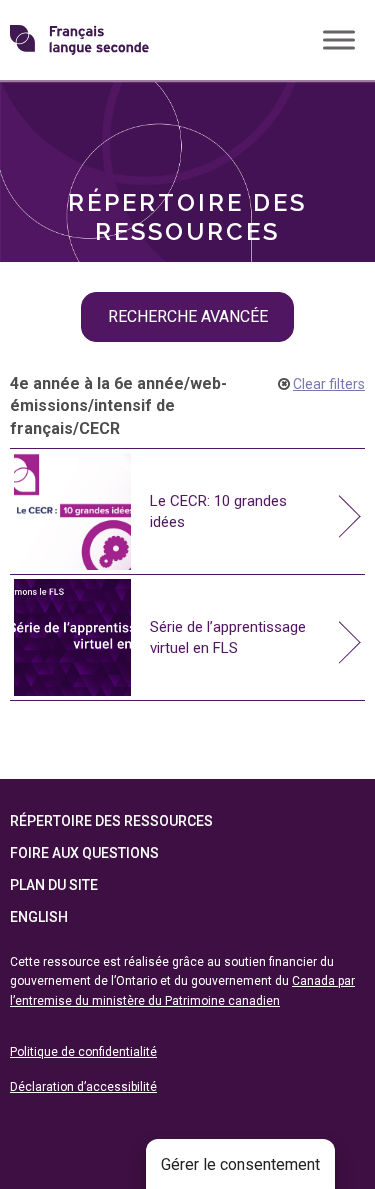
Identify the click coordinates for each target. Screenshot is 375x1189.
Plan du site (54, 885)
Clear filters (329, 384)
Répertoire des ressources (111, 821)
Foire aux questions (84, 853)
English (39, 917)
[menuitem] (187, 112)
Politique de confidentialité (83, 1052)
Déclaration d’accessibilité (83, 1087)
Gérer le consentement (240, 1164)
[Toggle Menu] (339, 39)
